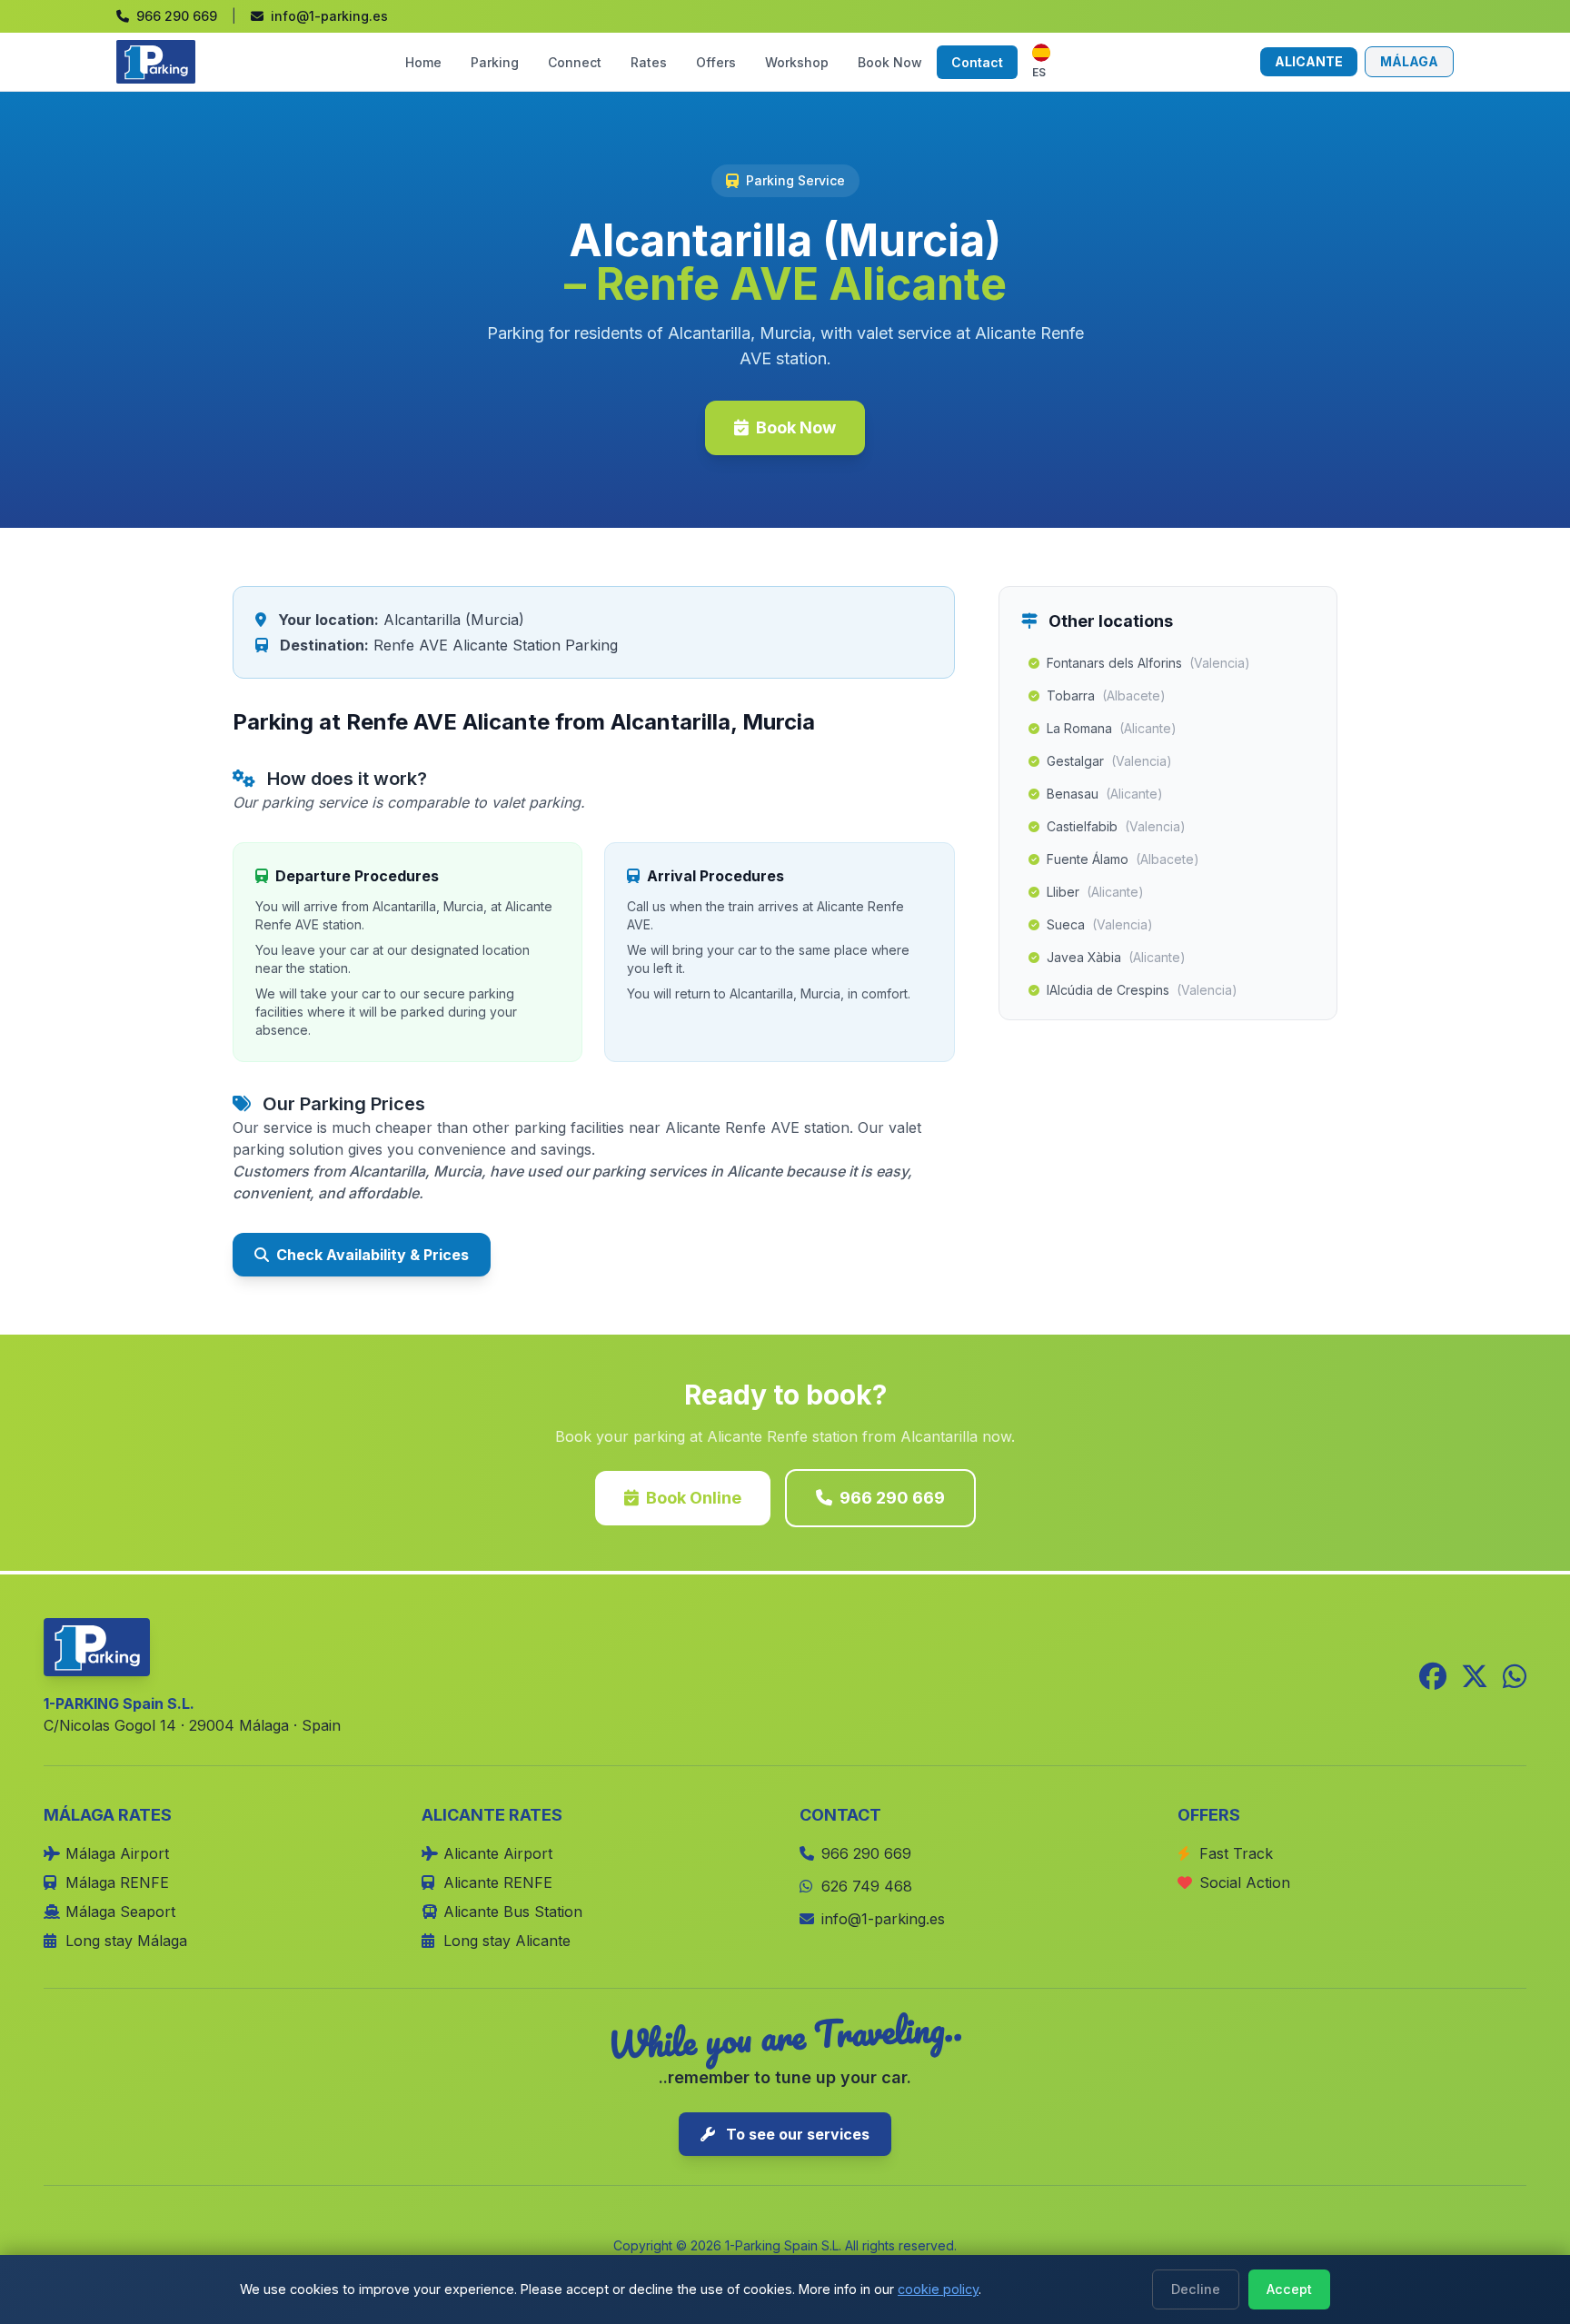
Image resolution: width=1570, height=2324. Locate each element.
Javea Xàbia (1116, 957)
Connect (575, 62)
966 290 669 (892, 1498)
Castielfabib (1116, 826)
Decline (1196, 2289)
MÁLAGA (1409, 61)
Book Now (890, 62)
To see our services (796, 2134)
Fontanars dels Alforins (1148, 663)
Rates (649, 62)
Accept (1289, 2289)
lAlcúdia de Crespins (1142, 990)
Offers (716, 62)
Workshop (797, 62)
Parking (495, 62)
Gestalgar (1109, 761)
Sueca (1100, 924)
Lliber (1095, 892)
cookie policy (938, 2289)
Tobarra (1106, 695)
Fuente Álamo (1123, 859)
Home (423, 62)
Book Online (694, 1498)
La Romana (1112, 728)
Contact (977, 62)
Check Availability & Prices (373, 1255)
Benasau (1105, 794)
